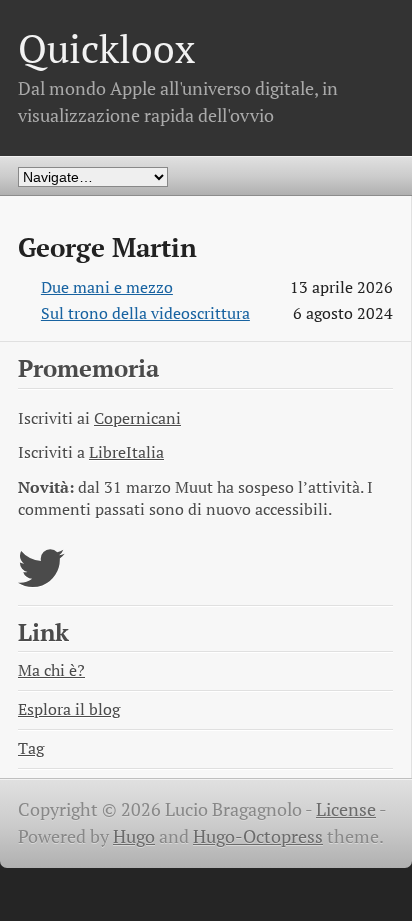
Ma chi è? (51, 670)
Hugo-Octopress (258, 836)
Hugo (134, 836)
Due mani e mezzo (107, 287)
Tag (31, 748)
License (346, 809)
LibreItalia (126, 452)
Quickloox (106, 48)
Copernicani (137, 418)
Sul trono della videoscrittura (145, 313)
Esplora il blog (69, 709)
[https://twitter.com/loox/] (41, 580)
